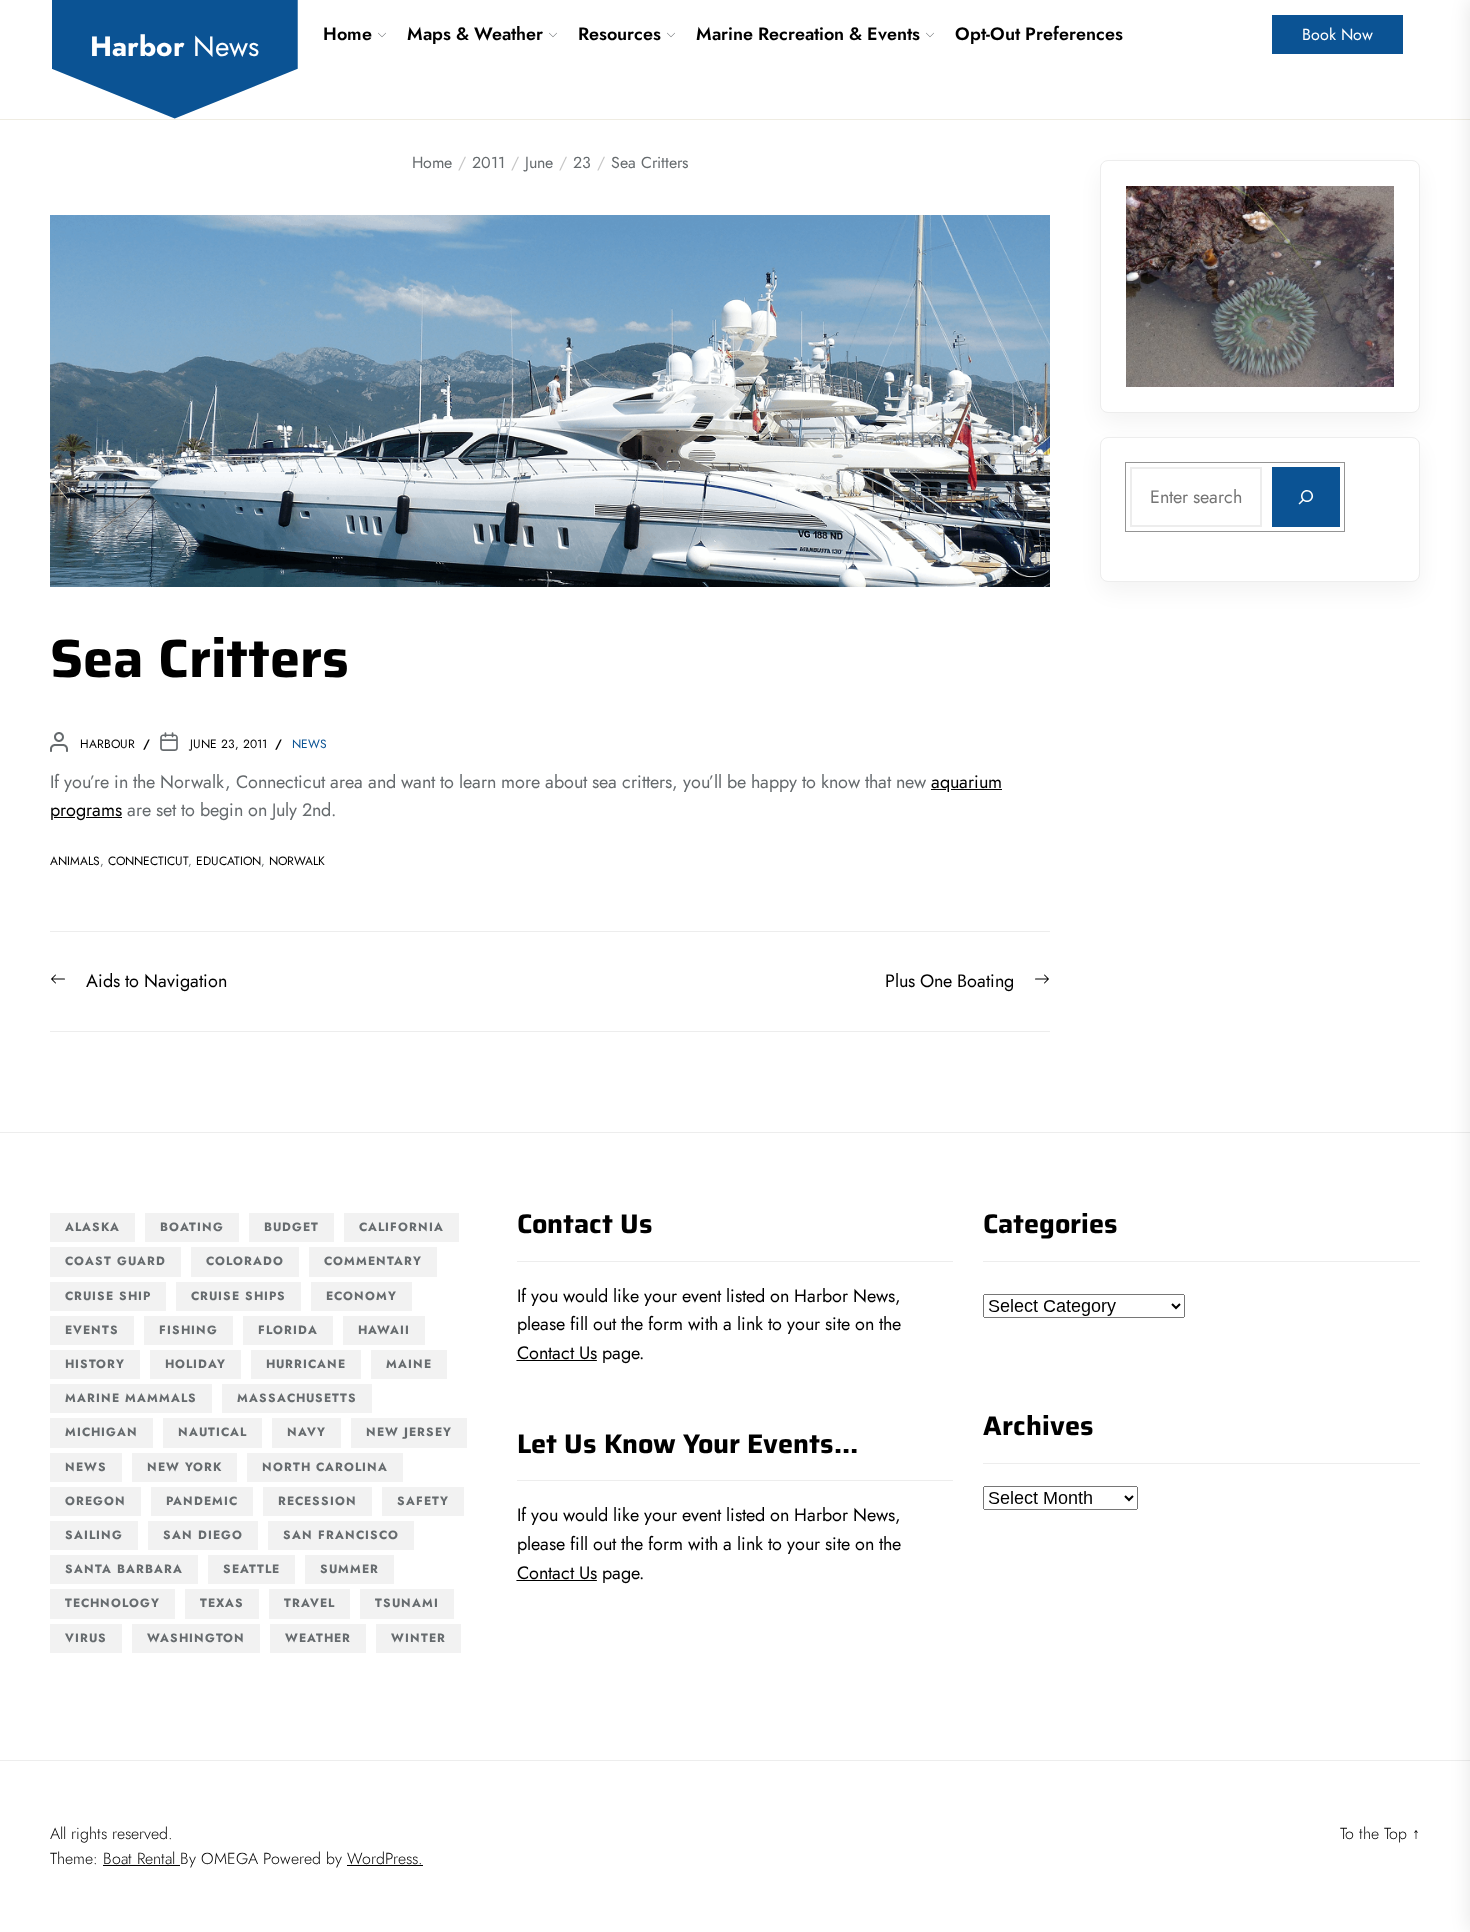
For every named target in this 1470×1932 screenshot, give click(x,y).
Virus (86, 1638)
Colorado (245, 1261)
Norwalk (297, 861)
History (95, 1364)
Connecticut (148, 861)
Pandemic (202, 1501)
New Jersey (409, 1432)
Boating (192, 1227)
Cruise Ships (238, 1296)
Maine (409, 1364)
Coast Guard (115, 1261)
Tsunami (407, 1603)
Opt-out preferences (1039, 34)
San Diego (203, 1535)
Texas (222, 1603)
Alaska (92, 1227)
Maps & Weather (475, 34)
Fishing (188, 1330)
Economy (361, 1296)
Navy (306, 1432)
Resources (619, 34)
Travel (309, 1603)
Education (228, 861)
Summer (349, 1569)
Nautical (212, 1432)
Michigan (101, 1432)
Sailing (94, 1535)
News (309, 744)
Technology (112, 1603)
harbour (107, 744)
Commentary (373, 1261)
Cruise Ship (108, 1296)
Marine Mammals (131, 1398)
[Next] (1353, 286)
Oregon (95, 1501)
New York (184, 1467)
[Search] (1306, 497)
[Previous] (1167, 286)
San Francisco (341, 1535)
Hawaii (384, 1330)
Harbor (174, 47)
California (401, 1227)
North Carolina (325, 1467)
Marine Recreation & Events (808, 34)
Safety (423, 1501)
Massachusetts (297, 1398)
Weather (318, 1638)
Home (347, 34)
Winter (418, 1638)
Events (92, 1330)
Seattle (251, 1569)
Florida (288, 1330)
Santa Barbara (124, 1569)
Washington (196, 1638)
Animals (75, 861)
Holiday (195, 1364)
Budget (291, 1227)
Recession (317, 1501)
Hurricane (306, 1364)
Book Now (1337, 34)
